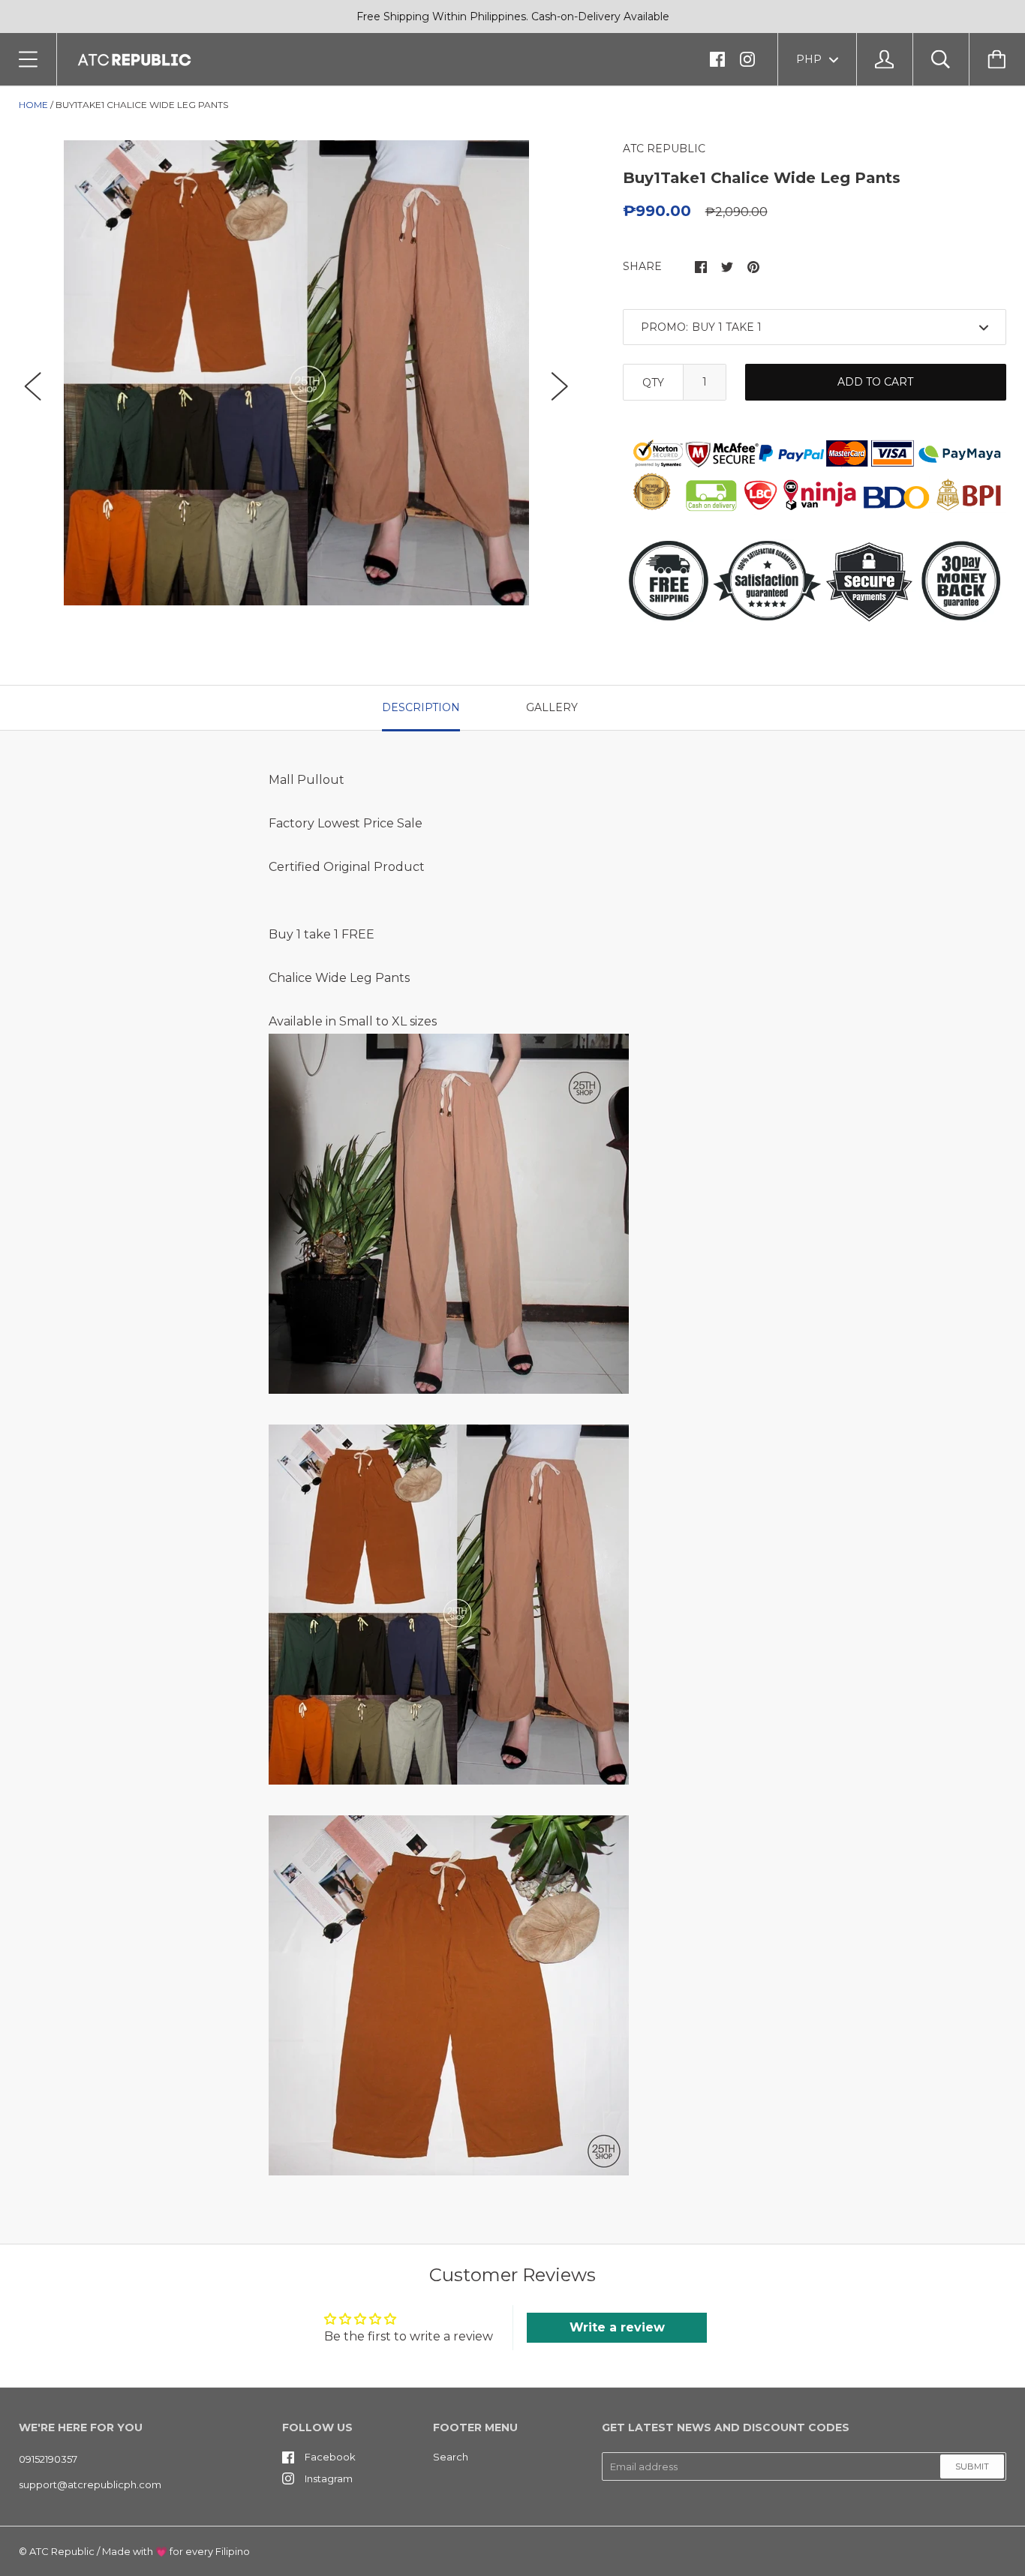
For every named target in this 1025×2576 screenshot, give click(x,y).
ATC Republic (62, 2551)
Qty (653, 383)
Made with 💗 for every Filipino (176, 2551)
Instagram (329, 2478)
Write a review (617, 2327)
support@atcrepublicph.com (90, 2484)
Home (33, 105)
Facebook (330, 2457)
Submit (972, 2466)
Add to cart (875, 382)
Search (451, 2457)
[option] (296, 373)
